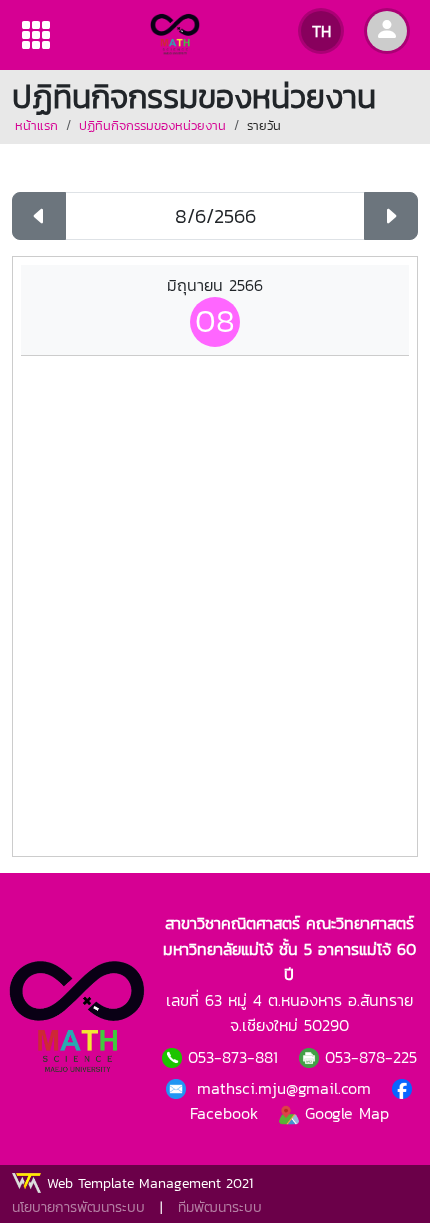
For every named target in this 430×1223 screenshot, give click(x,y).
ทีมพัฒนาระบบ (220, 1207)
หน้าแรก (36, 125)
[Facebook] (179, 1088)
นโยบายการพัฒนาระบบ (78, 1207)
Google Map (344, 1113)
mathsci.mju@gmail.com (287, 1088)
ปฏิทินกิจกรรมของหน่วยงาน (152, 125)
